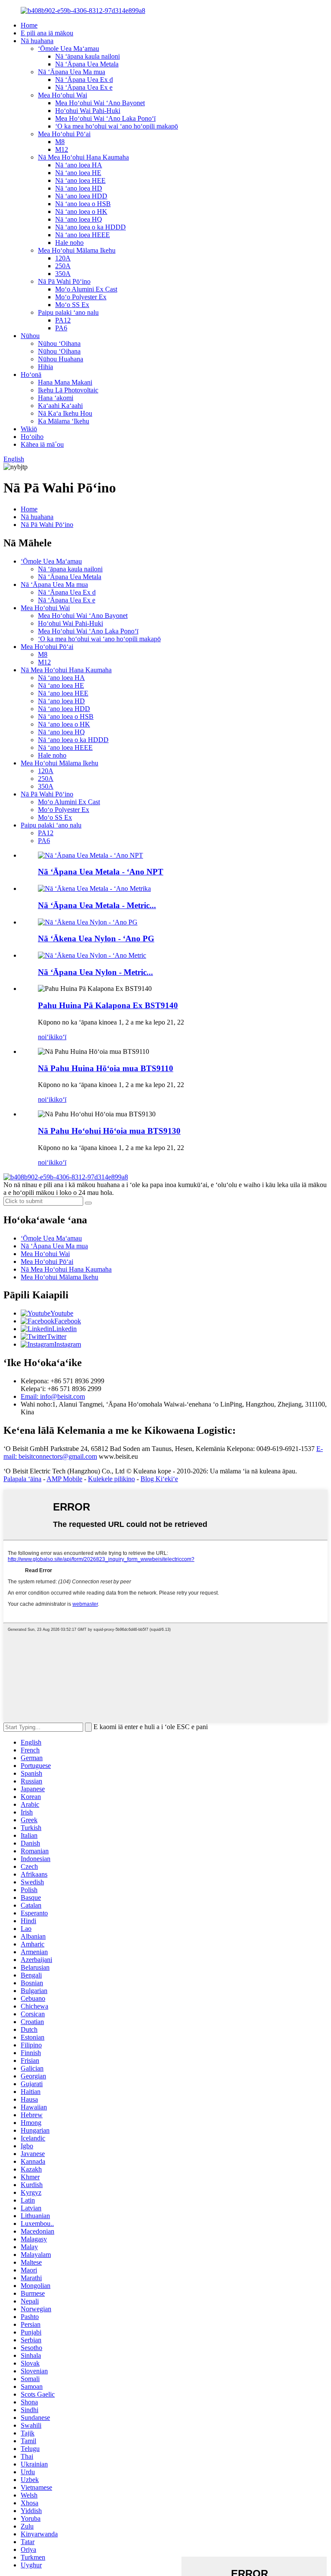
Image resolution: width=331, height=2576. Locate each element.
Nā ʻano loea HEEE (83, 235)
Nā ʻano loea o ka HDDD (91, 227)
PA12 (63, 320)
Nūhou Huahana (61, 359)
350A (63, 274)
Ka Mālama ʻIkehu (64, 421)
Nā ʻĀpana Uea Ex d (84, 80)
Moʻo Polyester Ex (81, 297)
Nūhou (30, 336)
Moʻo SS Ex (72, 305)
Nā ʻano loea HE (78, 173)
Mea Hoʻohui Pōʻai (64, 134)
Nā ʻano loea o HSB (83, 204)
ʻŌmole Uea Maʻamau (69, 49)
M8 (60, 142)
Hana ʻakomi (56, 398)
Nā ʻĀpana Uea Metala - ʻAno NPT (101, 872)
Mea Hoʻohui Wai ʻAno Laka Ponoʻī (105, 118)
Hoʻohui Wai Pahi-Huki (88, 111)
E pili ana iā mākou (47, 33)
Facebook (68, 1321)
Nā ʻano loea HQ (79, 219)
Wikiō (29, 429)
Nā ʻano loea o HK (81, 212)
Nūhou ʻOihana (59, 343)
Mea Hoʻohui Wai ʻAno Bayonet (100, 103)
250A (63, 266)
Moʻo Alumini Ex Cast (86, 289)
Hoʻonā (31, 374)
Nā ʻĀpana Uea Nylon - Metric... (95, 972)
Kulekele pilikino (111, 1479)
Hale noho (69, 243)
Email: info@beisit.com (53, 1396)
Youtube (62, 1313)
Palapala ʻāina (22, 1479)
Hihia (45, 367)
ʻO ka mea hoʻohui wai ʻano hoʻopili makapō (117, 126)
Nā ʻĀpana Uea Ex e (84, 87)
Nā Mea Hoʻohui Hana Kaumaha (83, 157)
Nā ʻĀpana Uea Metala (87, 64)
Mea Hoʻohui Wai (62, 95)
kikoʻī (58, 1037)
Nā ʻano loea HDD (81, 196)
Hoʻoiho (32, 437)
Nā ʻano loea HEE (80, 180)
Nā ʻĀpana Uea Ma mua (72, 72)
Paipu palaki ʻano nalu (68, 312)
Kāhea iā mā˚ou (42, 444)
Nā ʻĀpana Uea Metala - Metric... (97, 905)
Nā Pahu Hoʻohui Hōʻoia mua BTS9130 (109, 1131)
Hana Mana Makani (65, 382)
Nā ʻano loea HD (79, 188)
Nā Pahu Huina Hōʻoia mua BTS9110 (106, 1068)
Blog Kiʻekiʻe (159, 1479)
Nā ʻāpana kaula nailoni (87, 56)
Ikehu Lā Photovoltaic (68, 390)
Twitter (57, 1337)
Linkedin (64, 1329)
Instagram (68, 1344)
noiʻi (44, 1037)
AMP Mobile (64, 1479)
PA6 (61, 328)
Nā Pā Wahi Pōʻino (64, 281)
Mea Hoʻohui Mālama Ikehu (77, 250)
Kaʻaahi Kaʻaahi (60, 406)
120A (63, 258)
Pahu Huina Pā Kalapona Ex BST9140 (108, 1005)
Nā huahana (37, 41)
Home (29, 25)
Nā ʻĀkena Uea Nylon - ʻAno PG (96, 939)
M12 (62, 149)
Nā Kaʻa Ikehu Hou (65, 413)
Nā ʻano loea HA (79, 165)
